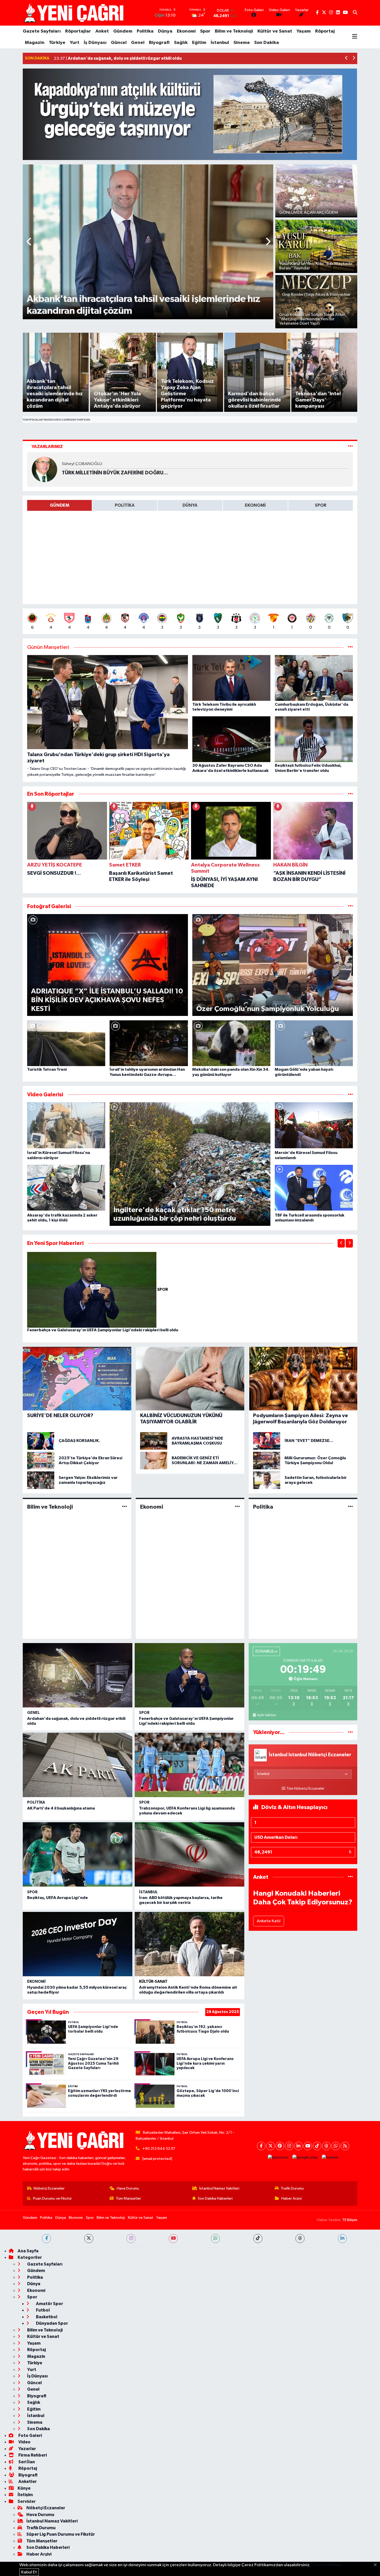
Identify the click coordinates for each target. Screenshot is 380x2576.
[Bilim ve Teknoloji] (124, 1507)
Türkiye (57, 43)
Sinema (242, 43)
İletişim (25, 2495)
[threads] (300, 2239)
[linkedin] (342, 2239)
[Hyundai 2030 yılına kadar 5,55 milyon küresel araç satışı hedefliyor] (78, 1944)
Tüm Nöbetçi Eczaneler (305, 1789)
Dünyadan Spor (52, 2323)
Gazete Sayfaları (42, 31)
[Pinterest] (280, 2146)
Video (24, 2442)
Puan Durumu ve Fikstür (52, 2198)
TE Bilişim (350, 2220)
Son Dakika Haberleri (215, 2198)
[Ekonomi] (237, 1507)
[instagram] (131, 2239)
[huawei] (330, 2158)
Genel (138, 43)
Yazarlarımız (47, 447)
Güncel (119, 43)
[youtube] (173, 2239)
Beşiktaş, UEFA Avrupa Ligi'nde (58, 1898)
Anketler (27, 2482)
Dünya (165, 31)
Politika (145, 31)
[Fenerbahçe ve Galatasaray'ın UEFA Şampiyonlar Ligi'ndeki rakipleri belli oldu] (92, 1290)
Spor (205, 31)
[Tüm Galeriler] (350, 906)
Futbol (43, 2310)
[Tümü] (350, 794)
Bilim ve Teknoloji (234, 31)
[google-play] (305, 2158)
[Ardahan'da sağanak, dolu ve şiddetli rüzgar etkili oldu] (78, 1675)
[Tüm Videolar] (350, 1095)
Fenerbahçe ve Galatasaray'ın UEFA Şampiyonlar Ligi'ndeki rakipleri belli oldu (103, 1330)
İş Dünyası (95, 43)
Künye (24, 2488)
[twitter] (89, 2239)
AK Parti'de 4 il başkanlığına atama (61, 1808)
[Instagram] (289, 2146)
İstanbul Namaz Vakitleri (219, 2188)
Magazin (35, 43)
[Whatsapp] (336, 2146)
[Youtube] (308, 2146)
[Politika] (350, 1507)
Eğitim (199, 43)
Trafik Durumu (292, 2188)
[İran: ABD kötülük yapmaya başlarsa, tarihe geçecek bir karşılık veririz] (189, 1854)
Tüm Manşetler (128, 2198)
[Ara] (355, 13)
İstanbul (220, 43)
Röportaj (325, 31)
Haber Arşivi (291, 2198)
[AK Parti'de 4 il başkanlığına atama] (78, 1765)
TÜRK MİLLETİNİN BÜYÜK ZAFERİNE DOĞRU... (115, 473)
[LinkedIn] (298, 2146)
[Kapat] (377, 2565)
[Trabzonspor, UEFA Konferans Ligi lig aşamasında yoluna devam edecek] (189, 1765)
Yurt (75, 43)
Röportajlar (78, 31)
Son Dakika (267, 43)
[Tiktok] (317, 2146)
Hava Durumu (128, 2188)
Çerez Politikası (326, 2565)
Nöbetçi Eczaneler (49, 2188)
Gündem (123, 31)
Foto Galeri (30, 2436)
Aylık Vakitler (267, 1715)
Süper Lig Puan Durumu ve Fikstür (61, 2534)
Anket (102, 31)
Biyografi (159, 43)
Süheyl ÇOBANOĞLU (82, 464)
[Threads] (326, 2146)
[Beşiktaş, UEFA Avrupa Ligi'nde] (78, 1854)
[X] (271, 2146)
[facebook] (46, 2239)
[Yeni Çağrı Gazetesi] (74, 13)
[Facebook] (261, 2146)
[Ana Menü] (355, 37)
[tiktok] (258, 2239)
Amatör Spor (49, 2304)
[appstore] (278, 2158)
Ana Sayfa (28, 2251)
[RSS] (345, 2146)
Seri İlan (26, 2462)
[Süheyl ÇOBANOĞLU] (44, 469)
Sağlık (181, 43)
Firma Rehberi (32, 2455)
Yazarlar (27, 2449)
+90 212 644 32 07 (159, 2149)
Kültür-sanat (153, 1982)
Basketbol (46, 2317)
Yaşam (304, 31)
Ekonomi (186, 31)
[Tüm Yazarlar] (350, 447)
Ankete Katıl (269, 1921)
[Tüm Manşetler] (350, 647)
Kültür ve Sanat (275, 31)
